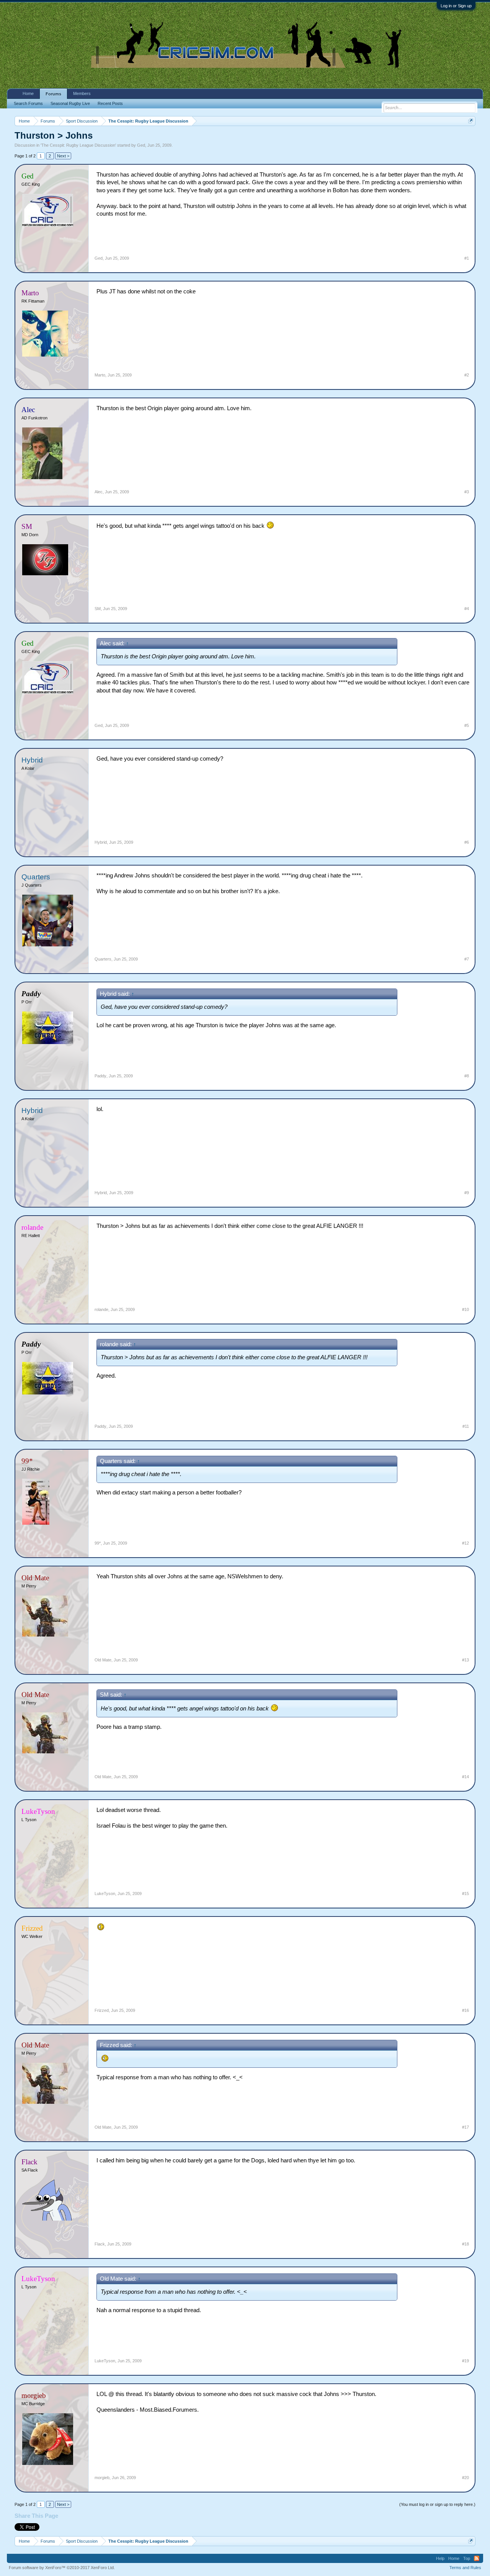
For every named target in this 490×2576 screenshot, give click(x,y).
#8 (467, 1076)
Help (440, 2558)
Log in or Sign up (456, 6)
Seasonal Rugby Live (70, 103)
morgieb (102, 2478)
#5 (467, 725)
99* (98, 1543)
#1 (467, 258)
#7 (467, 959)
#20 (465, 2478)
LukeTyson (105, 1894)
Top (467, 2558)
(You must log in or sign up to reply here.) (437, 2504)
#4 (467, 609)
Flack (100, 2244)
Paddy (100, 1076)
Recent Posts (110, 103)
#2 (467, 375)
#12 (465, 1543)
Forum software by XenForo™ (62, 2568)
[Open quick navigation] (471, 121)
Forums (53, 94)
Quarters (36, 877)
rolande (101, 1309)
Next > (63, 156)
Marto (100, 375)
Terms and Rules (465, 2568)
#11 (466, 1426)
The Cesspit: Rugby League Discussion (78, 145)
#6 (467, 842)
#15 (465, 1894)
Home (28, 93)
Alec (99, 492)
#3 (467, 492)
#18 (465, 2244)
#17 (465, 2127)
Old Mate (103, 1660)
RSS (477, 2558)
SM (98, 609)
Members (82, 93)
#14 (465, 1777)
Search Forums (28, 103)
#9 (467, 1193)
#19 (465, 2361)
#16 (465, 2010)
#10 (465, 1309)
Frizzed (102, 2010)
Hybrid (32, 760)
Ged (141, 145)
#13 (465, 1660)
